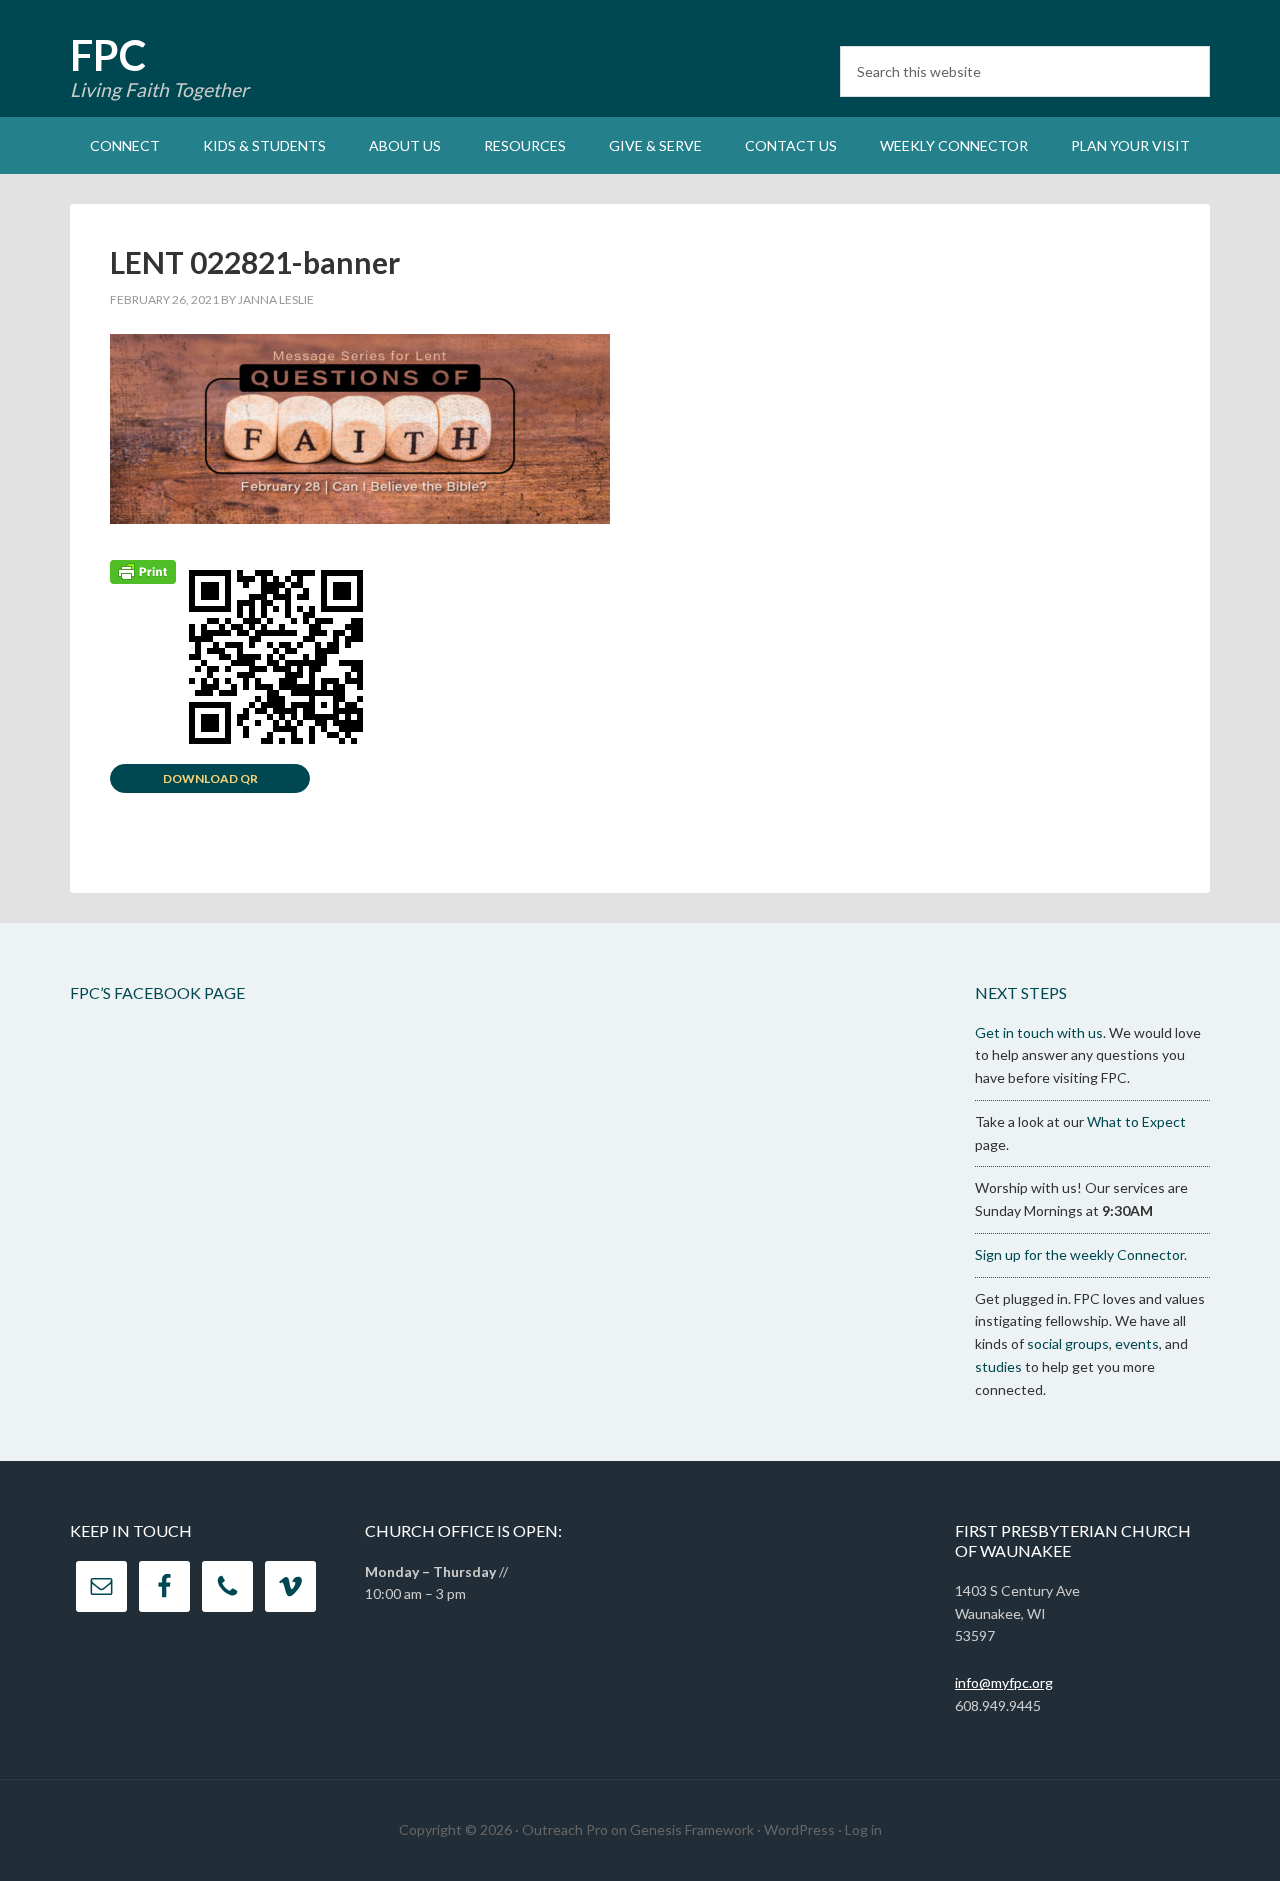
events (1137, 1343)
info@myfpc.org (1004, 1682)
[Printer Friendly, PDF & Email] (143, 570)
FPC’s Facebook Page (157, 992)
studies (998, 1366)
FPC (108, 55)
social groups (1068, 1343)
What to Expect (1136, 1121)
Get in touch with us (1039, 1032)
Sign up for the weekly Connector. (1081, 1254)
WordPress (799, 1829)
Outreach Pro (565, 1829)
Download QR (210, 778)
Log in (863, 1829)
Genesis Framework (692, 1829)
